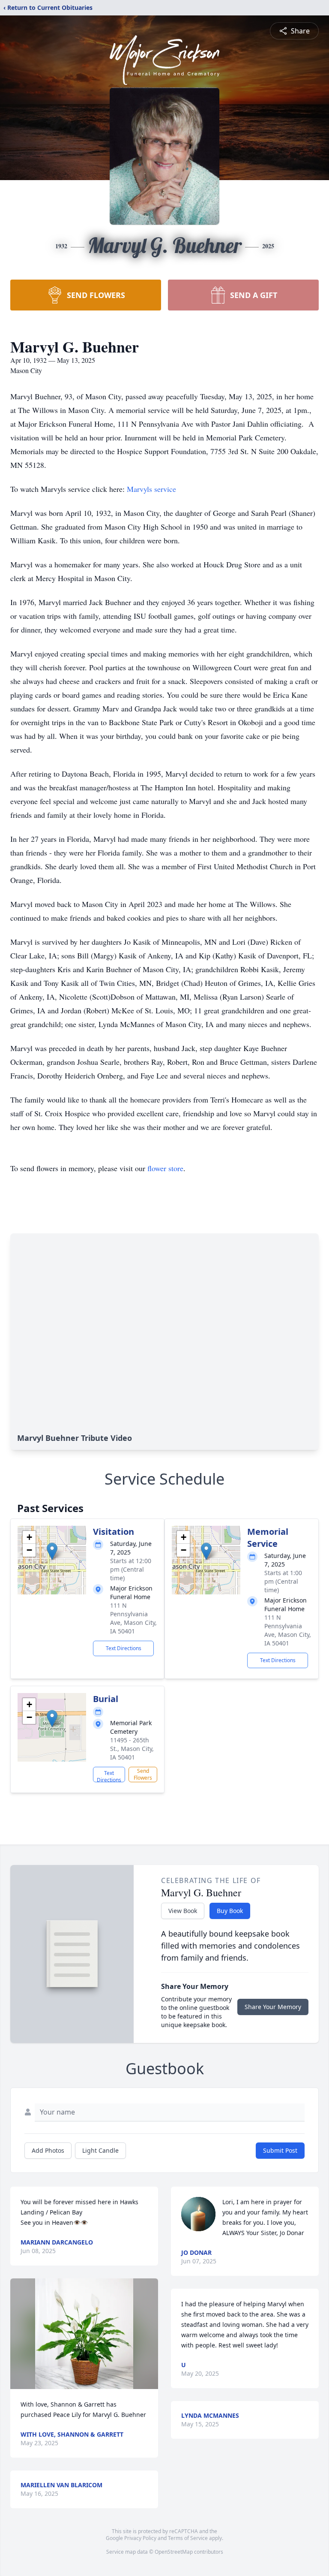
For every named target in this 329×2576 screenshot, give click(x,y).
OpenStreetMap (174, 2552)
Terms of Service (188, 2538)
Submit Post (280, 2150)
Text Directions (124, 1648)
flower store (165, 1168)
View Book (183, 1911)
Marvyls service (151, 489)
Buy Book (230, 1911)
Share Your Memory (273, 2007)
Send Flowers (143, 1774)
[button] (52, 1551)
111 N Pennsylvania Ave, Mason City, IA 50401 (133, 1618)
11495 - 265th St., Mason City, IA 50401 (132, 1749)
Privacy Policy (140, 2538)
